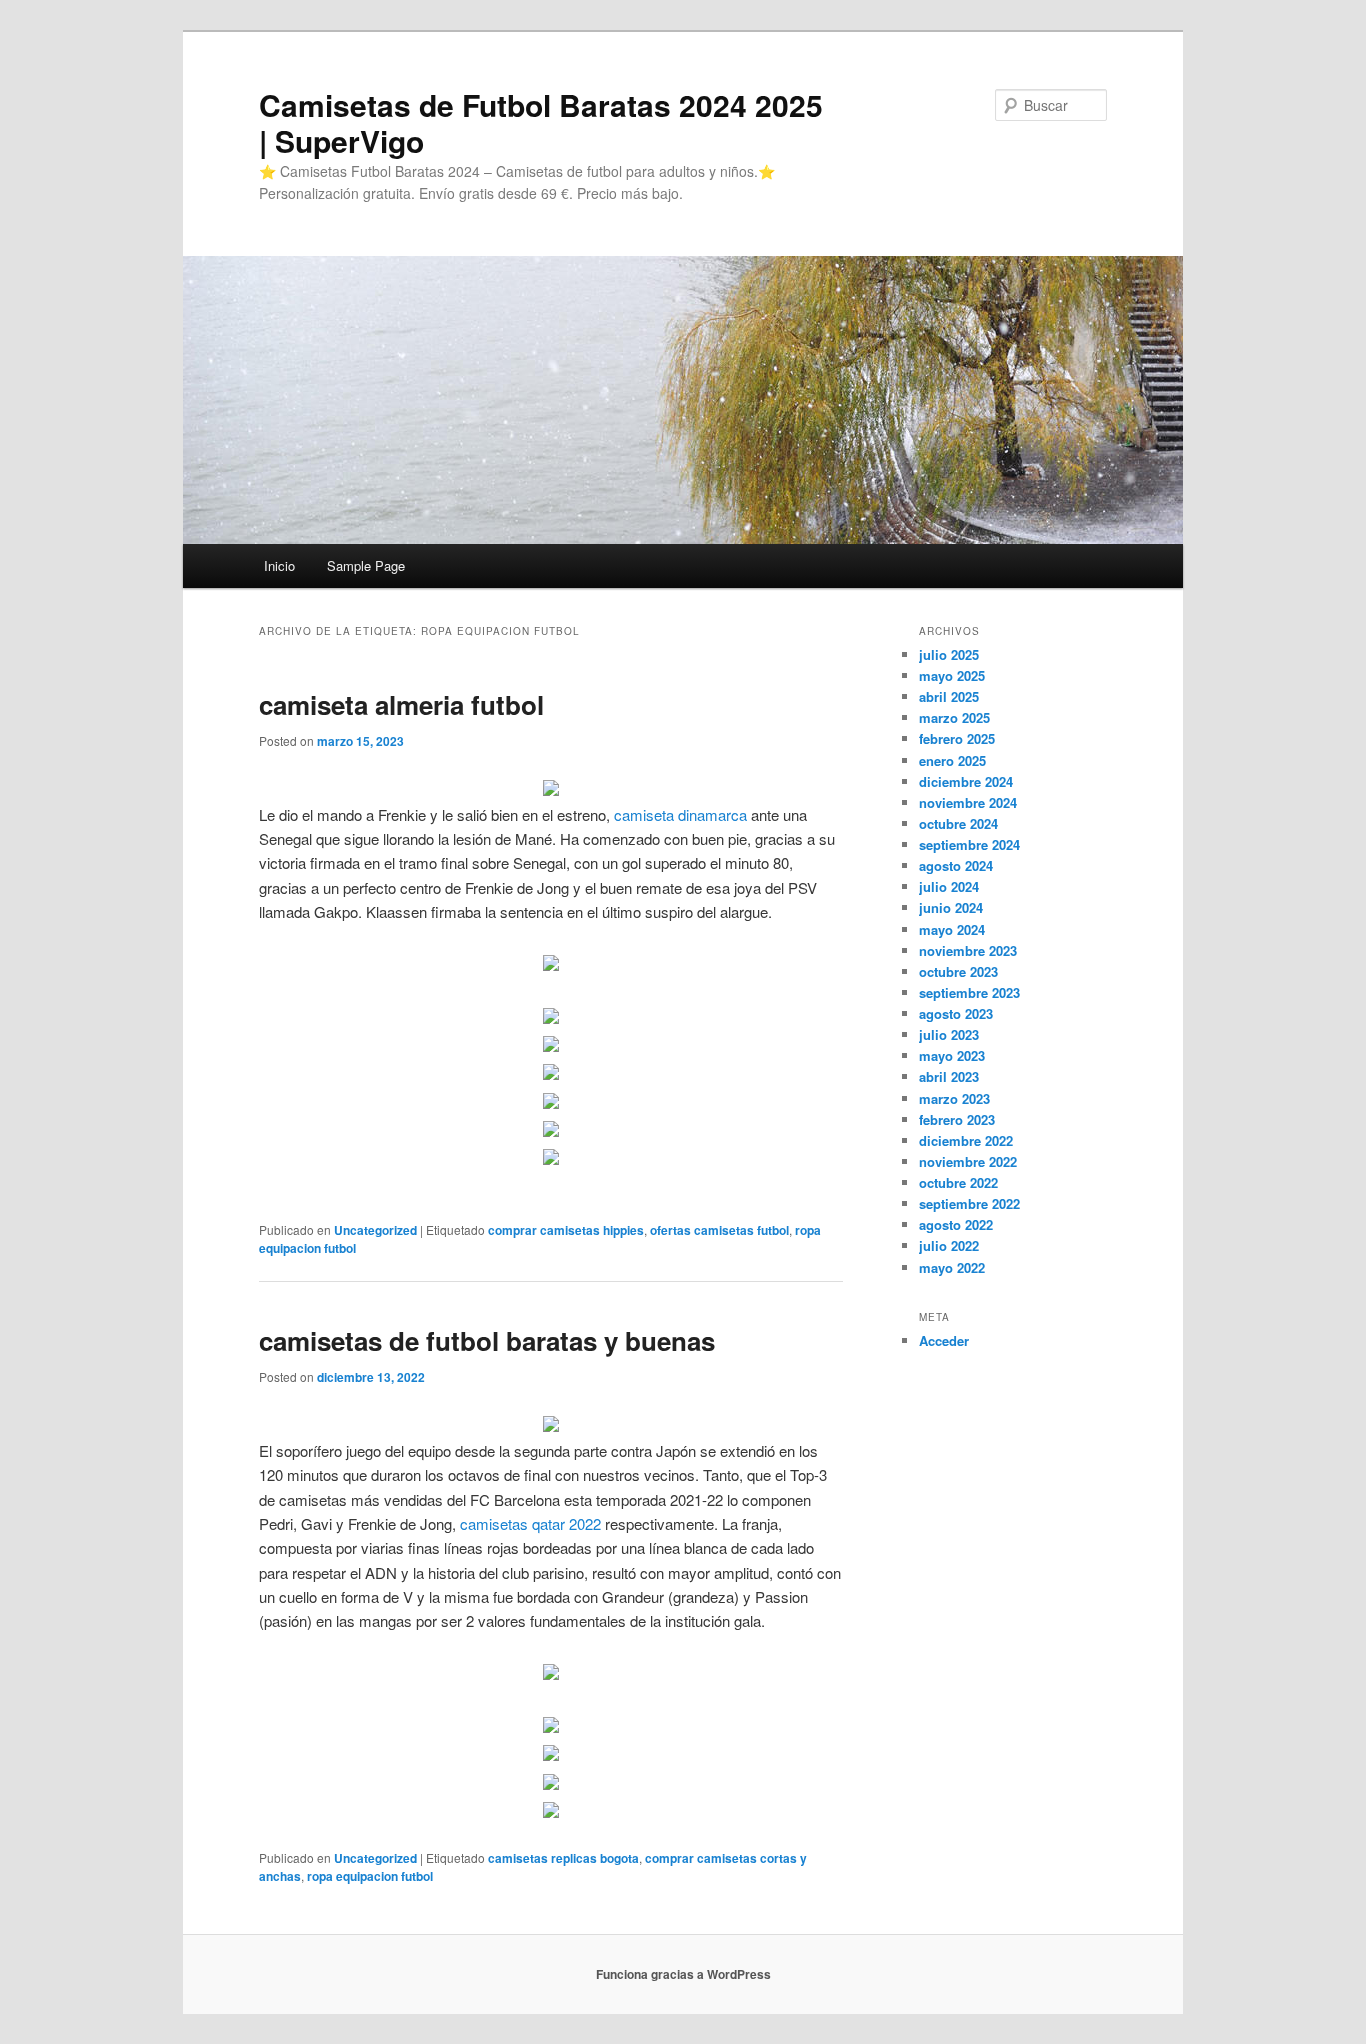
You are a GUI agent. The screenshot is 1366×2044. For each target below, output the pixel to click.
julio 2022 (949, 1245)
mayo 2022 (952, 1267)
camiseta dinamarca (680, 814)
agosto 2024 (956, 865)
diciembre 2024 (966, 781)
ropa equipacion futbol (370, 1876)
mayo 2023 (952, 1055)
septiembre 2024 (969, 844)
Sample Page (366, 565)
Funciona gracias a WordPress (683, 1974)
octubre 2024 (958, 823)
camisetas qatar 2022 (530, 1523)
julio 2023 (949, 1034)
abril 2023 (949, 1076)
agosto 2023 (956, 1013)
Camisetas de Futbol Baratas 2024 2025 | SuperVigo (541, 122)
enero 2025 (952, 760)
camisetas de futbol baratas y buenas (487, 1340)
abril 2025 (949, 696)
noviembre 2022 (968, 1161)
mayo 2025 (952, 675)
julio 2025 (949, 654)
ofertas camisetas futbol (719, 1230)
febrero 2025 (957, 738)
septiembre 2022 (969, 1203)
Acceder (944, 1340)
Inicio (279, 565)
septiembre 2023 (969, 992)
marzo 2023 (954, 1098)
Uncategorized (375, 1230)
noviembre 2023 (968, 950)
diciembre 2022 (966, 1140)
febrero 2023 (957, 1119)
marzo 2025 (954, 717)
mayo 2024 (952, 929)
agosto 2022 (956, 1224)
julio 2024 (949, 886)
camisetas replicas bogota (563, 1858)
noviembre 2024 (968, 802)
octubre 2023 (958, 971)
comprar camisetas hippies (566, 1230)
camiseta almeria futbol (401, 704)
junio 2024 (951, 907)
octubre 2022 (958, 1182)
